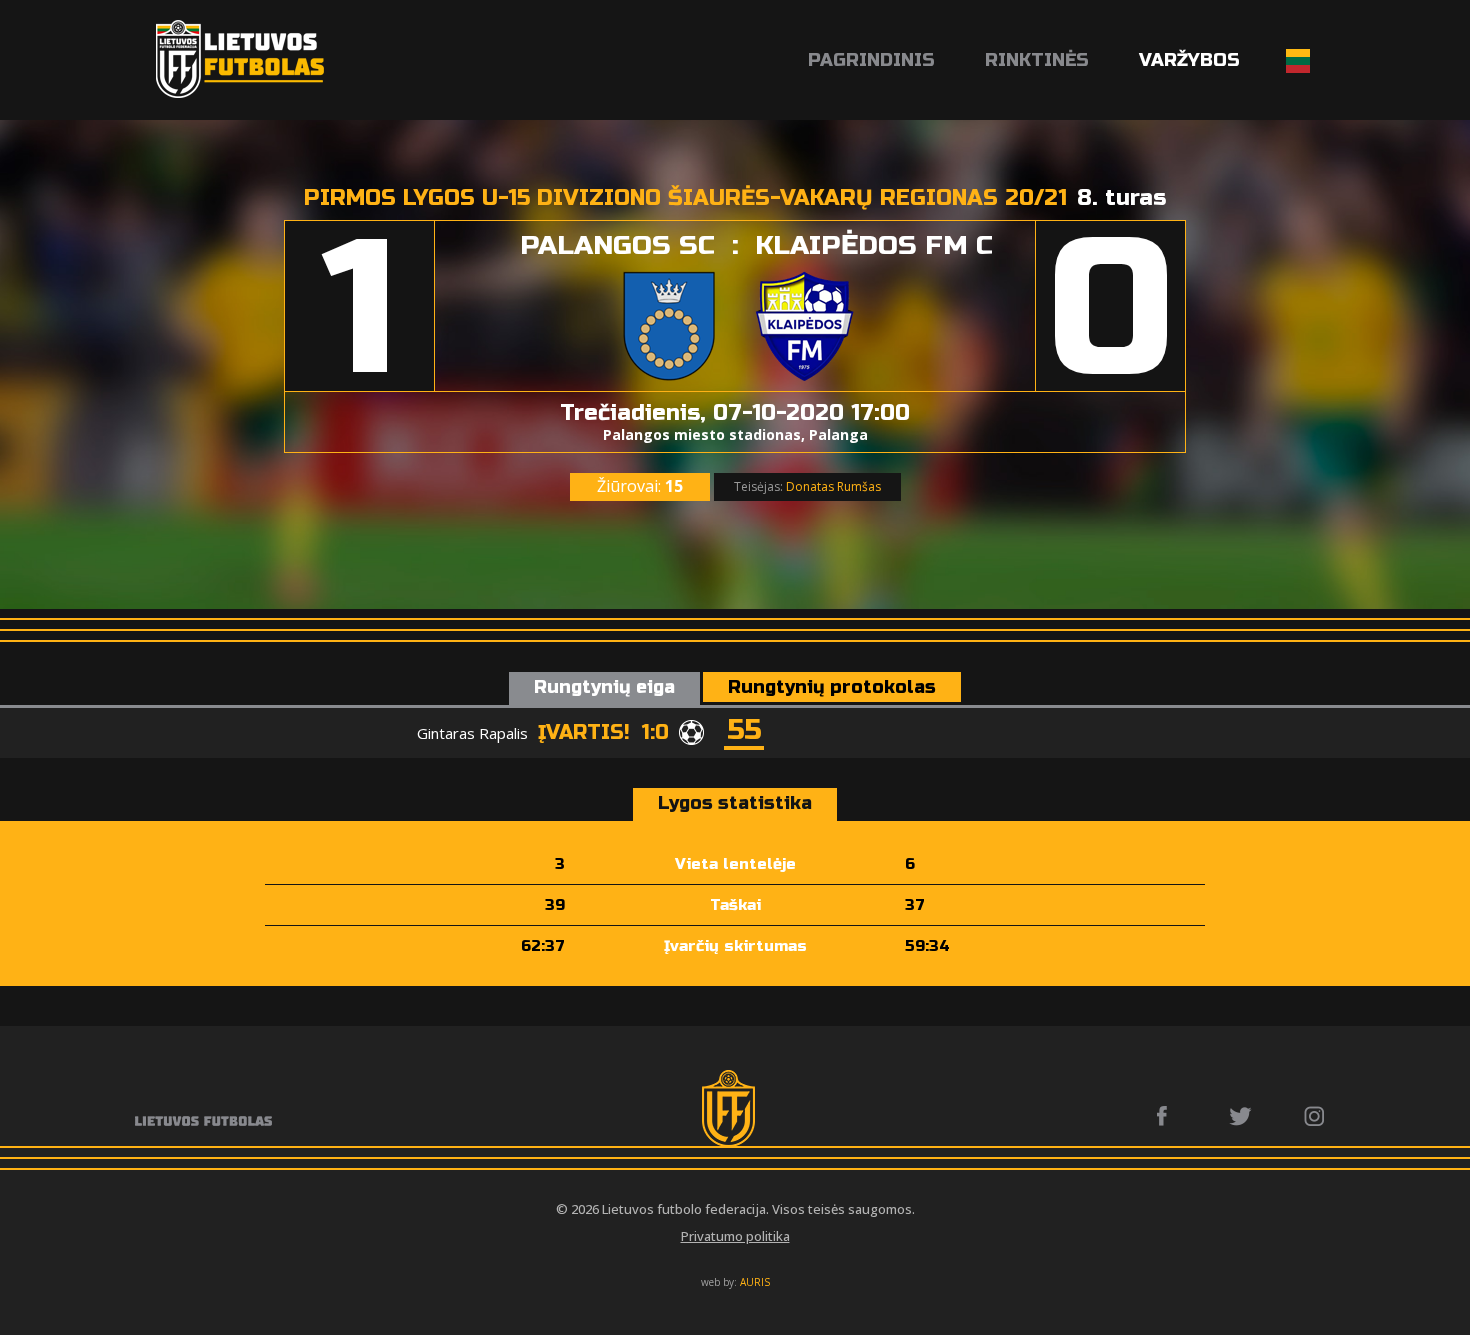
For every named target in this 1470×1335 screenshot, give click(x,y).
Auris (755, 1282)
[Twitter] (1241, 1116)
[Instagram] (1315, 1116)
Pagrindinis (871, 60)
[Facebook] (1167, 1116)
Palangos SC (617, 245)
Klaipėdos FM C (874, 245)
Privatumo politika (735, 1236)
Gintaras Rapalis (472, 733)
